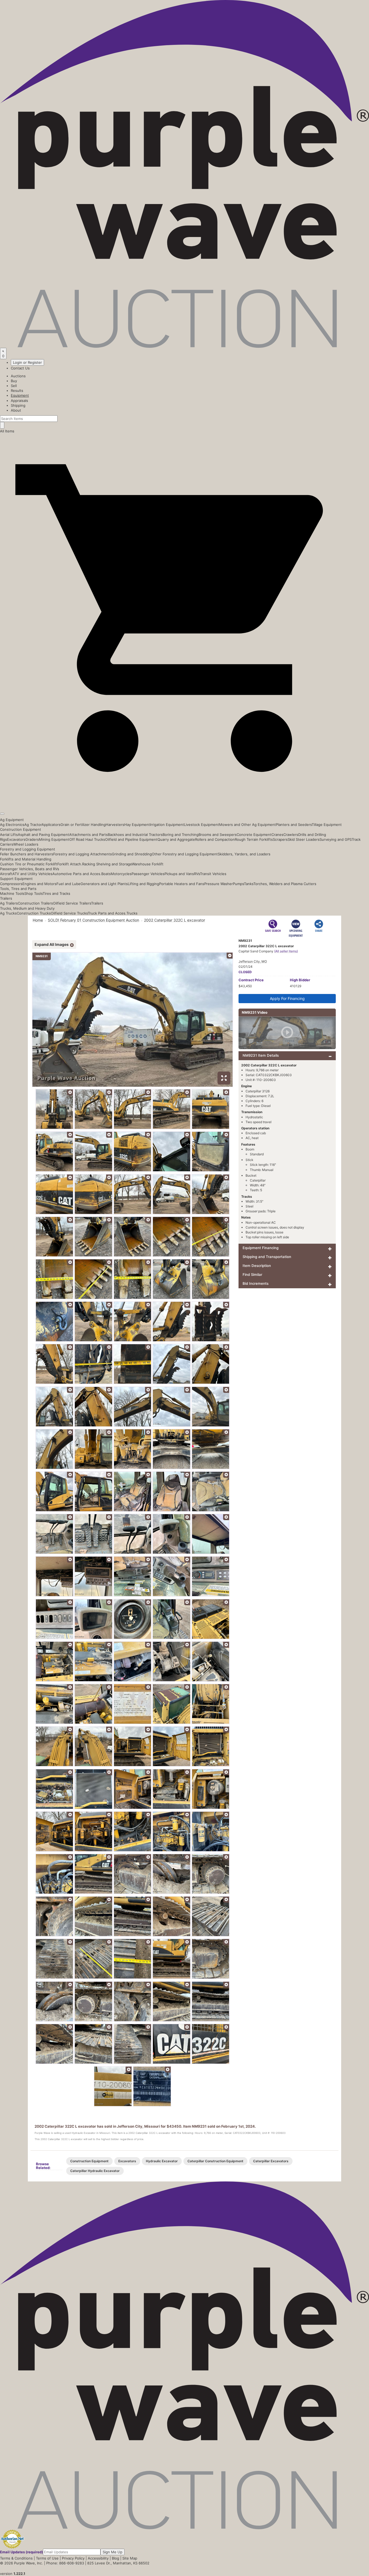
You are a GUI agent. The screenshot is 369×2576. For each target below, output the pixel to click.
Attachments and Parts (88, 835)
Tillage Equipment (327, 825)
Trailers (6, 898)
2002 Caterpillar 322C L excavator (175, 920)
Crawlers (291, 835)
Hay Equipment (137, 825)
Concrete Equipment (254, 835)
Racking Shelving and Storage (107, 864)
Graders (32, 839)
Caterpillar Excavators (271, 2161)
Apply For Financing (287, 998)
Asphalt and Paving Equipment (43, 835)
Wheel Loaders (26, 844)
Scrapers (280, 839)
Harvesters (115, 825)
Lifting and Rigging (143, 884)
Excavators (16, 839)
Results (17, 391)
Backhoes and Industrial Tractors (135, 835)
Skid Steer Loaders (304, 839)
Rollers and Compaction (215, 839)
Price (251, 980)
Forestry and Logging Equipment (28, 849)
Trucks (132, 913)
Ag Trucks (8, 913)
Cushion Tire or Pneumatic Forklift (29, 864)
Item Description (257, 1266)
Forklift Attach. (70, 864)
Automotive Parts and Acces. (77, 874)
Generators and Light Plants (104, 884)
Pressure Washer (219, 884)
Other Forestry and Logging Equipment (185, 854)
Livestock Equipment (202, 825)
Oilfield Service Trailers (72, 903)
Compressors (11, 884)
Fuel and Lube (68, 884)
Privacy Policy (73, 2558)
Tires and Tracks (56, 893)
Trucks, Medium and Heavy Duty (27, 908)
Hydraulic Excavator (162, 2161)
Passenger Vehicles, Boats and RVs (30, 869)
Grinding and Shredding (132, 854)
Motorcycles (121, 874)
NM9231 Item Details (261, 1055)
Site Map (130, 2558)
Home (38, 920)
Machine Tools (12, 893)
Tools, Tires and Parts (18, 889)
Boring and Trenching (181, 835)
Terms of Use (47, 2558)
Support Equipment (16, 879)
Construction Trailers (35, 903)
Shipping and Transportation (267, 1257)
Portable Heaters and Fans (182, 884)
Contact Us (20, 368)
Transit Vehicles (213, 874)
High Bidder (300, 980)
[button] (185, 801)
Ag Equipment (12, 820)
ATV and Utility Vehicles (32, 874)
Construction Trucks (34, 913)
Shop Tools (33, 893)
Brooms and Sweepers (218, 835)
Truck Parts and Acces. (107, 913)
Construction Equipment (21, 829)
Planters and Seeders (294, 825)
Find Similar (252, 1274)
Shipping (18, 405)
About (16, 410)
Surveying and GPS (336, 839)
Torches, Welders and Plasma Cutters (285, 884)
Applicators (51, 825)
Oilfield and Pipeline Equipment (131, 839)
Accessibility (98, 2558)
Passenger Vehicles (148, 874)
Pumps (238, 884)
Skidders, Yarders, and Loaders (244, 854)
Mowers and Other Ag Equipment (247, 825)
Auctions (18, 376)
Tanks (249, 884)
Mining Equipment (54, 839)
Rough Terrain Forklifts (254, 839)
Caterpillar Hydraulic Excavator (95, 2171)
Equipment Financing (261, 1248)
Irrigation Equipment (167, 825)
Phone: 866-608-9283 (65, 2563)
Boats (106, 874)
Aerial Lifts (9, 835)
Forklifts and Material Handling (26, 859)
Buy (14, 381)
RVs (197, 874)
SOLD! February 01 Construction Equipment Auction (93, 920)
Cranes (277, 835)
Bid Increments (256, 1283)
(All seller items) (286, 951)
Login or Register (27, 362)
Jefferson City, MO (253, 961)
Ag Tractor (33, 825)
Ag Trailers (9, 903)
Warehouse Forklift (148, 864)
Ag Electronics (12, 825)
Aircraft (6, 874)
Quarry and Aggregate (176, 839)
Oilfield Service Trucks (69, 913)
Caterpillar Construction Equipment (215, 2161)
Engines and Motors (39, 884)
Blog (115, 2558)
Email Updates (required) (21, 2552)
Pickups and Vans (179, 874)
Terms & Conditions (16, 2558)
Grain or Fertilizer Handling (83, 825)
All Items (7, 431)
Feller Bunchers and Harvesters (27, 854)
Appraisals (19, 401)
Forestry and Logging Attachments (83, 854)
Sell (14, 386)
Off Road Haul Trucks (87, 839)
